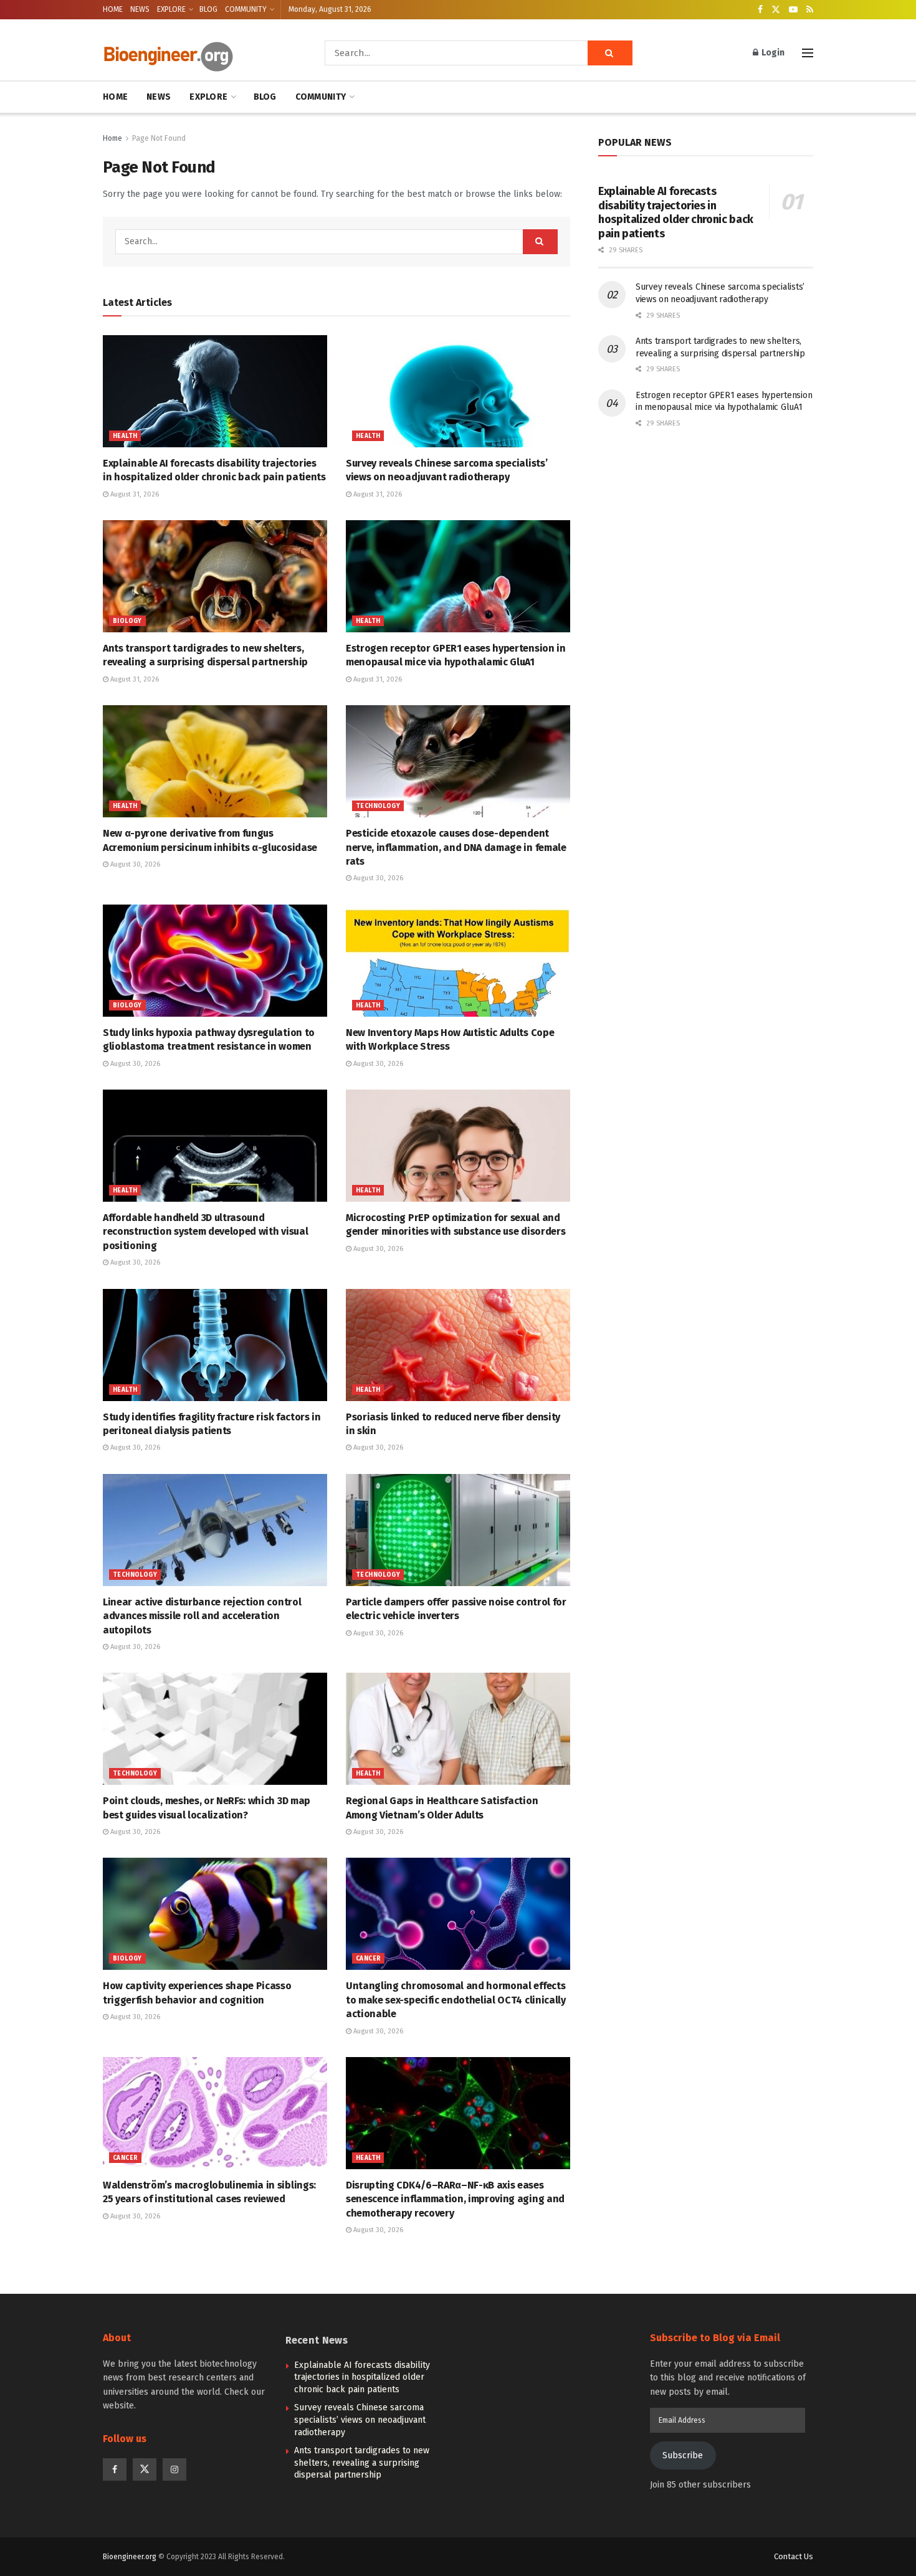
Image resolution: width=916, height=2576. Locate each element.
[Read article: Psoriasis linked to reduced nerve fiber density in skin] (458, 1345)
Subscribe (683, 2455)
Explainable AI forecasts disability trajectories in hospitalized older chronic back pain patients (676, 212)
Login (772, 53)
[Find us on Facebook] (760, 10)
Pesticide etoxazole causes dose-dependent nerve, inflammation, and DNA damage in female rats (456, 847)
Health (125, 436)
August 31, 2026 (134, 494)
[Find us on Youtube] (793, 10)
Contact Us (794, 2556)
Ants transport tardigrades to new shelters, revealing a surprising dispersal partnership (362, 2463)
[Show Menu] (808, 53)
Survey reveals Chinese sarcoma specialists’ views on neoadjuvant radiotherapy (360, 2420)
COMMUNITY (246, 9)
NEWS (140, 9)
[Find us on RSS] (810, 10)
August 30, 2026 (134, 864)
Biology (127, 621)
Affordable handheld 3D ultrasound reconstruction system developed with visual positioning (205, 1232)
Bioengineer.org (130, 2557)
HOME (113, 9)
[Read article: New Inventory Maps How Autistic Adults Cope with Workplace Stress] (458, 961)
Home (112, 138)
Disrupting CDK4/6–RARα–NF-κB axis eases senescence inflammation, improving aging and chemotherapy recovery (455, 2199)
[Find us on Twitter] (776, 10)
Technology (378, 806)
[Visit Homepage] (196, 53)
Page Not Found (159, 138)
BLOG (208, 9)
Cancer (368, 1959)
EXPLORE (171, 9)
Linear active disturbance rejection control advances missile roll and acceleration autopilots (202, 1616)
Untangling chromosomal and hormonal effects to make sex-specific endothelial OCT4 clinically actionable (456, 2000)
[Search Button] (610, 53)
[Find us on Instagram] (174, 2469)
